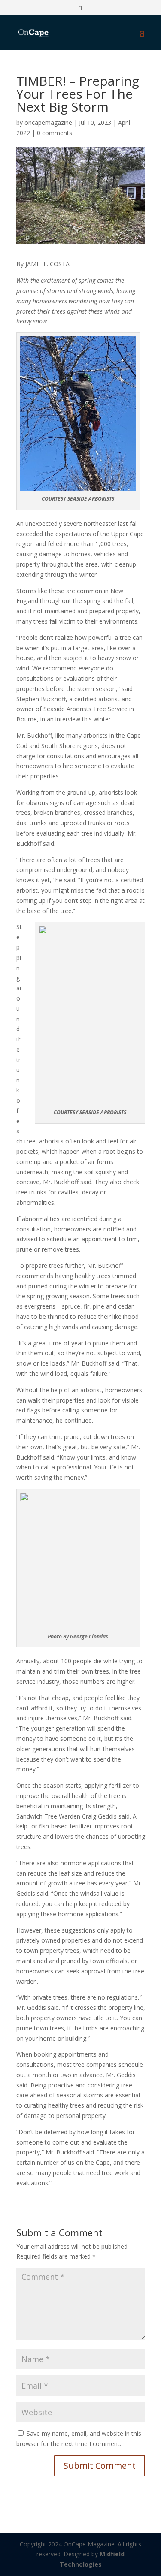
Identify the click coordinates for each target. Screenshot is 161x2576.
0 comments (55, 133)
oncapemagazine (48, 122)
